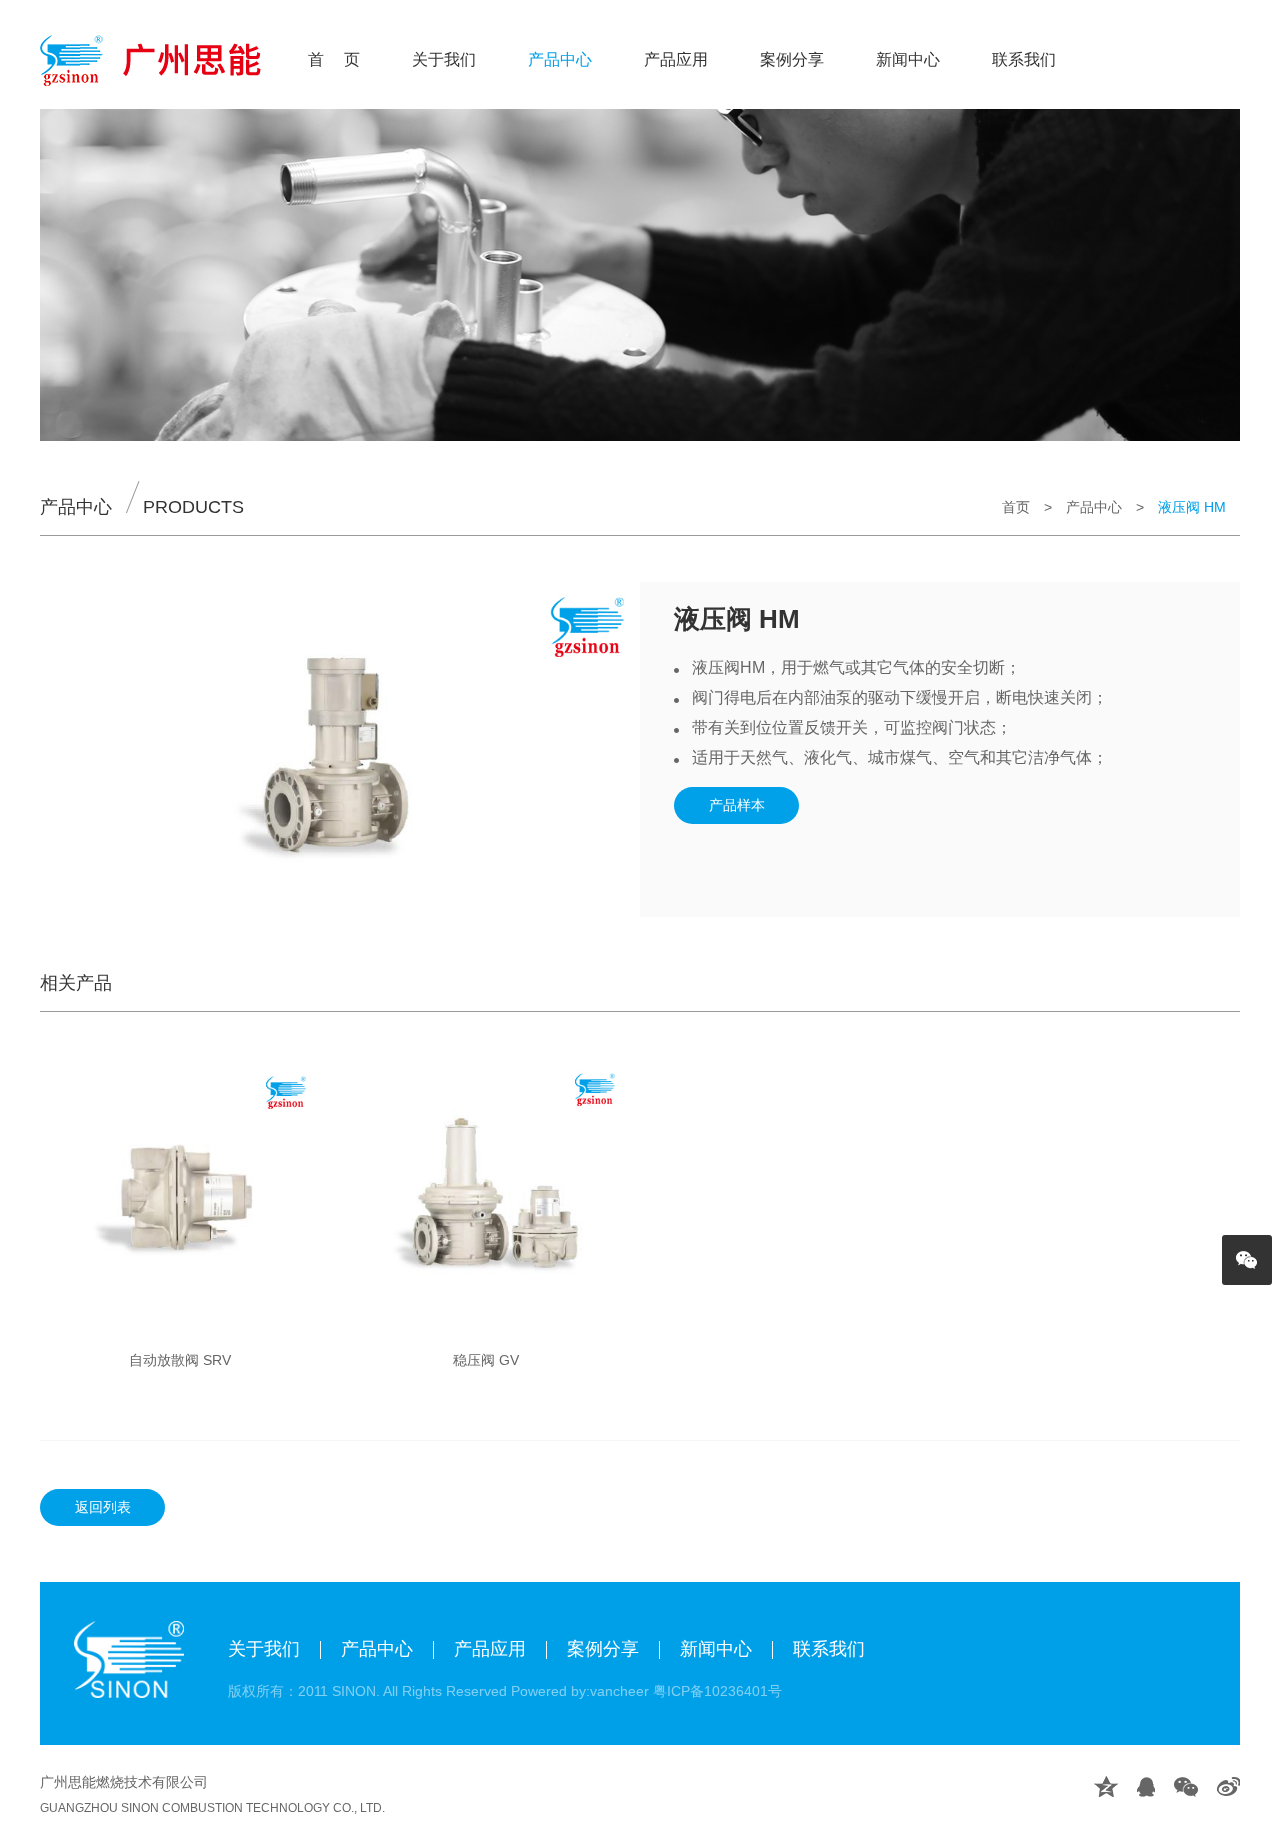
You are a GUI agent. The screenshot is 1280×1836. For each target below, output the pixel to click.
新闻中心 (908, 59)
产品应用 (676, 59)
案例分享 (792, 59)
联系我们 (1024, 59)
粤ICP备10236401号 (717, 1691)
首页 (1016, 507)
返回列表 (103, 1507)
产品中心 (560, 59)
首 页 (334, 59)
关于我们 (444, 59)
